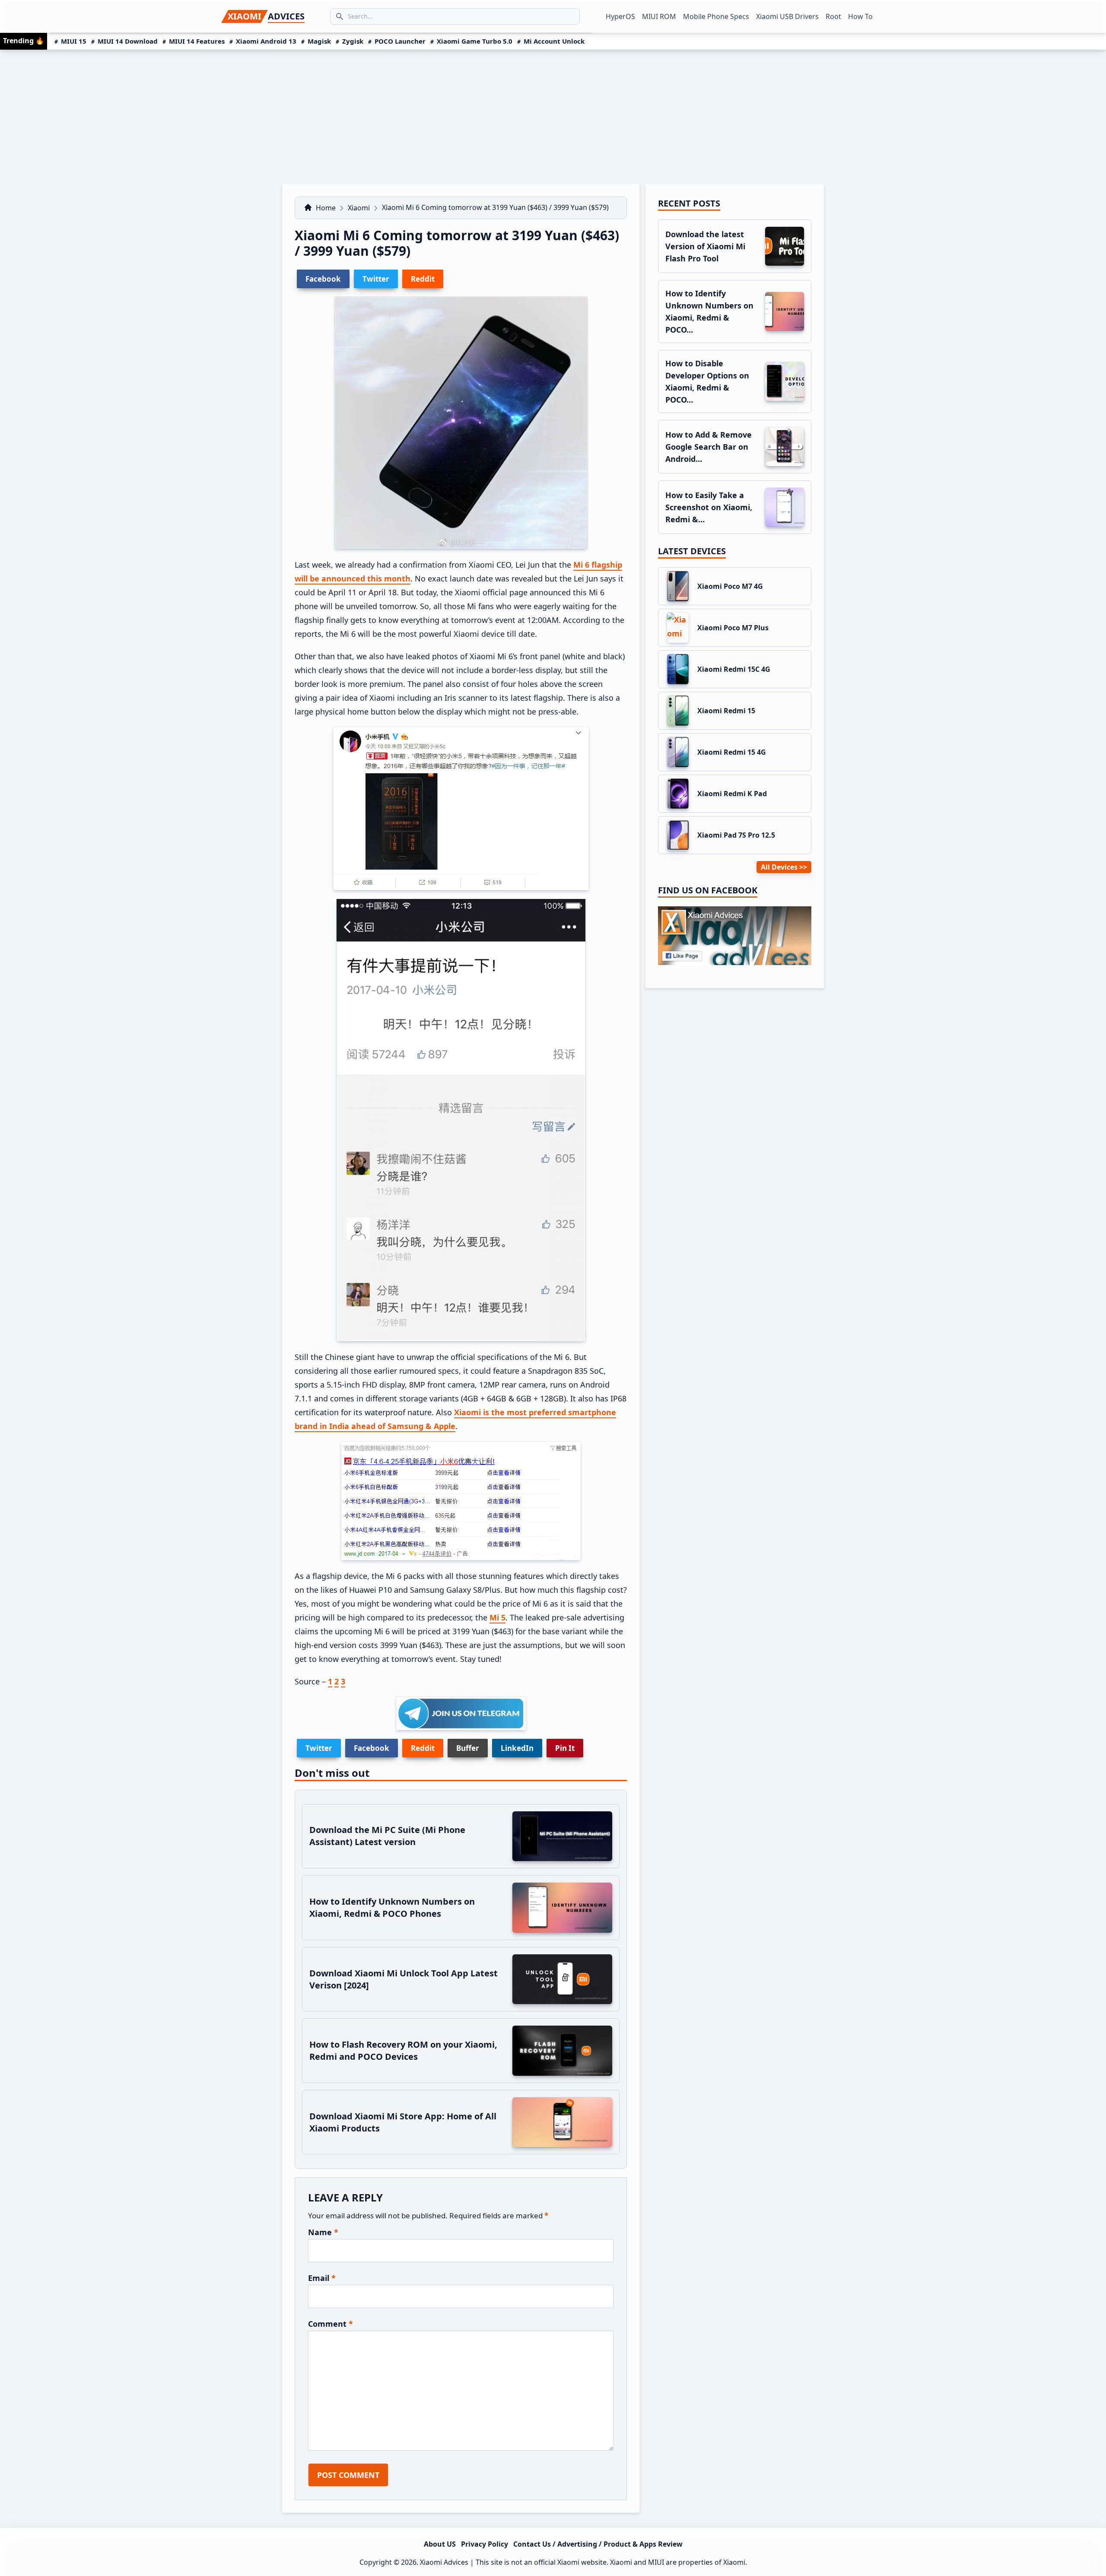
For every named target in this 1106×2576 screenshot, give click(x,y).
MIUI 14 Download (128, 41)
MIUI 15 (74, 41)
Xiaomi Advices (444, 2562)
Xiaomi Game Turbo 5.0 (475, 41)
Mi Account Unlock (554, 41)
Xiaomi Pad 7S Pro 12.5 (736, 835)
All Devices (779, 867)
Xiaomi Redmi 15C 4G (734, 669)
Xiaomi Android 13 (266, 41)
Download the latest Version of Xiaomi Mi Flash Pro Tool (705, 246)
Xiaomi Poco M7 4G (730, 586)
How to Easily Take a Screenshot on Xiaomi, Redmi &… (709, 507)
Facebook (372, 1748)
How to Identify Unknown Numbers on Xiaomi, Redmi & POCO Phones (392, 1907)
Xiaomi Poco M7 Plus (733, 628)
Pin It (565, 1748)
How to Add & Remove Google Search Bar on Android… (709, 447)
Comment (331, 2324)
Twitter (319, 1748)
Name (323, 2232)
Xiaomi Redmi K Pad (732, 794)
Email (322, 2278)
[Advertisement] (553, 114)
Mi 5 (497, 1617)
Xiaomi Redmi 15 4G (732, 752)
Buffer (468, 1748)
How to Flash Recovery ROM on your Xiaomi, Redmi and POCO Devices (403, 2050)
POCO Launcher (400, 41)
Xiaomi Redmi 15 (726, 711)
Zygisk (353, 41)
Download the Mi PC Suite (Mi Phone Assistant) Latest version (387, 1836)
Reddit (423, 1748)
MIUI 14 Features (197, 41)
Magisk (319, 41)
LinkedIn (517, 1748)
